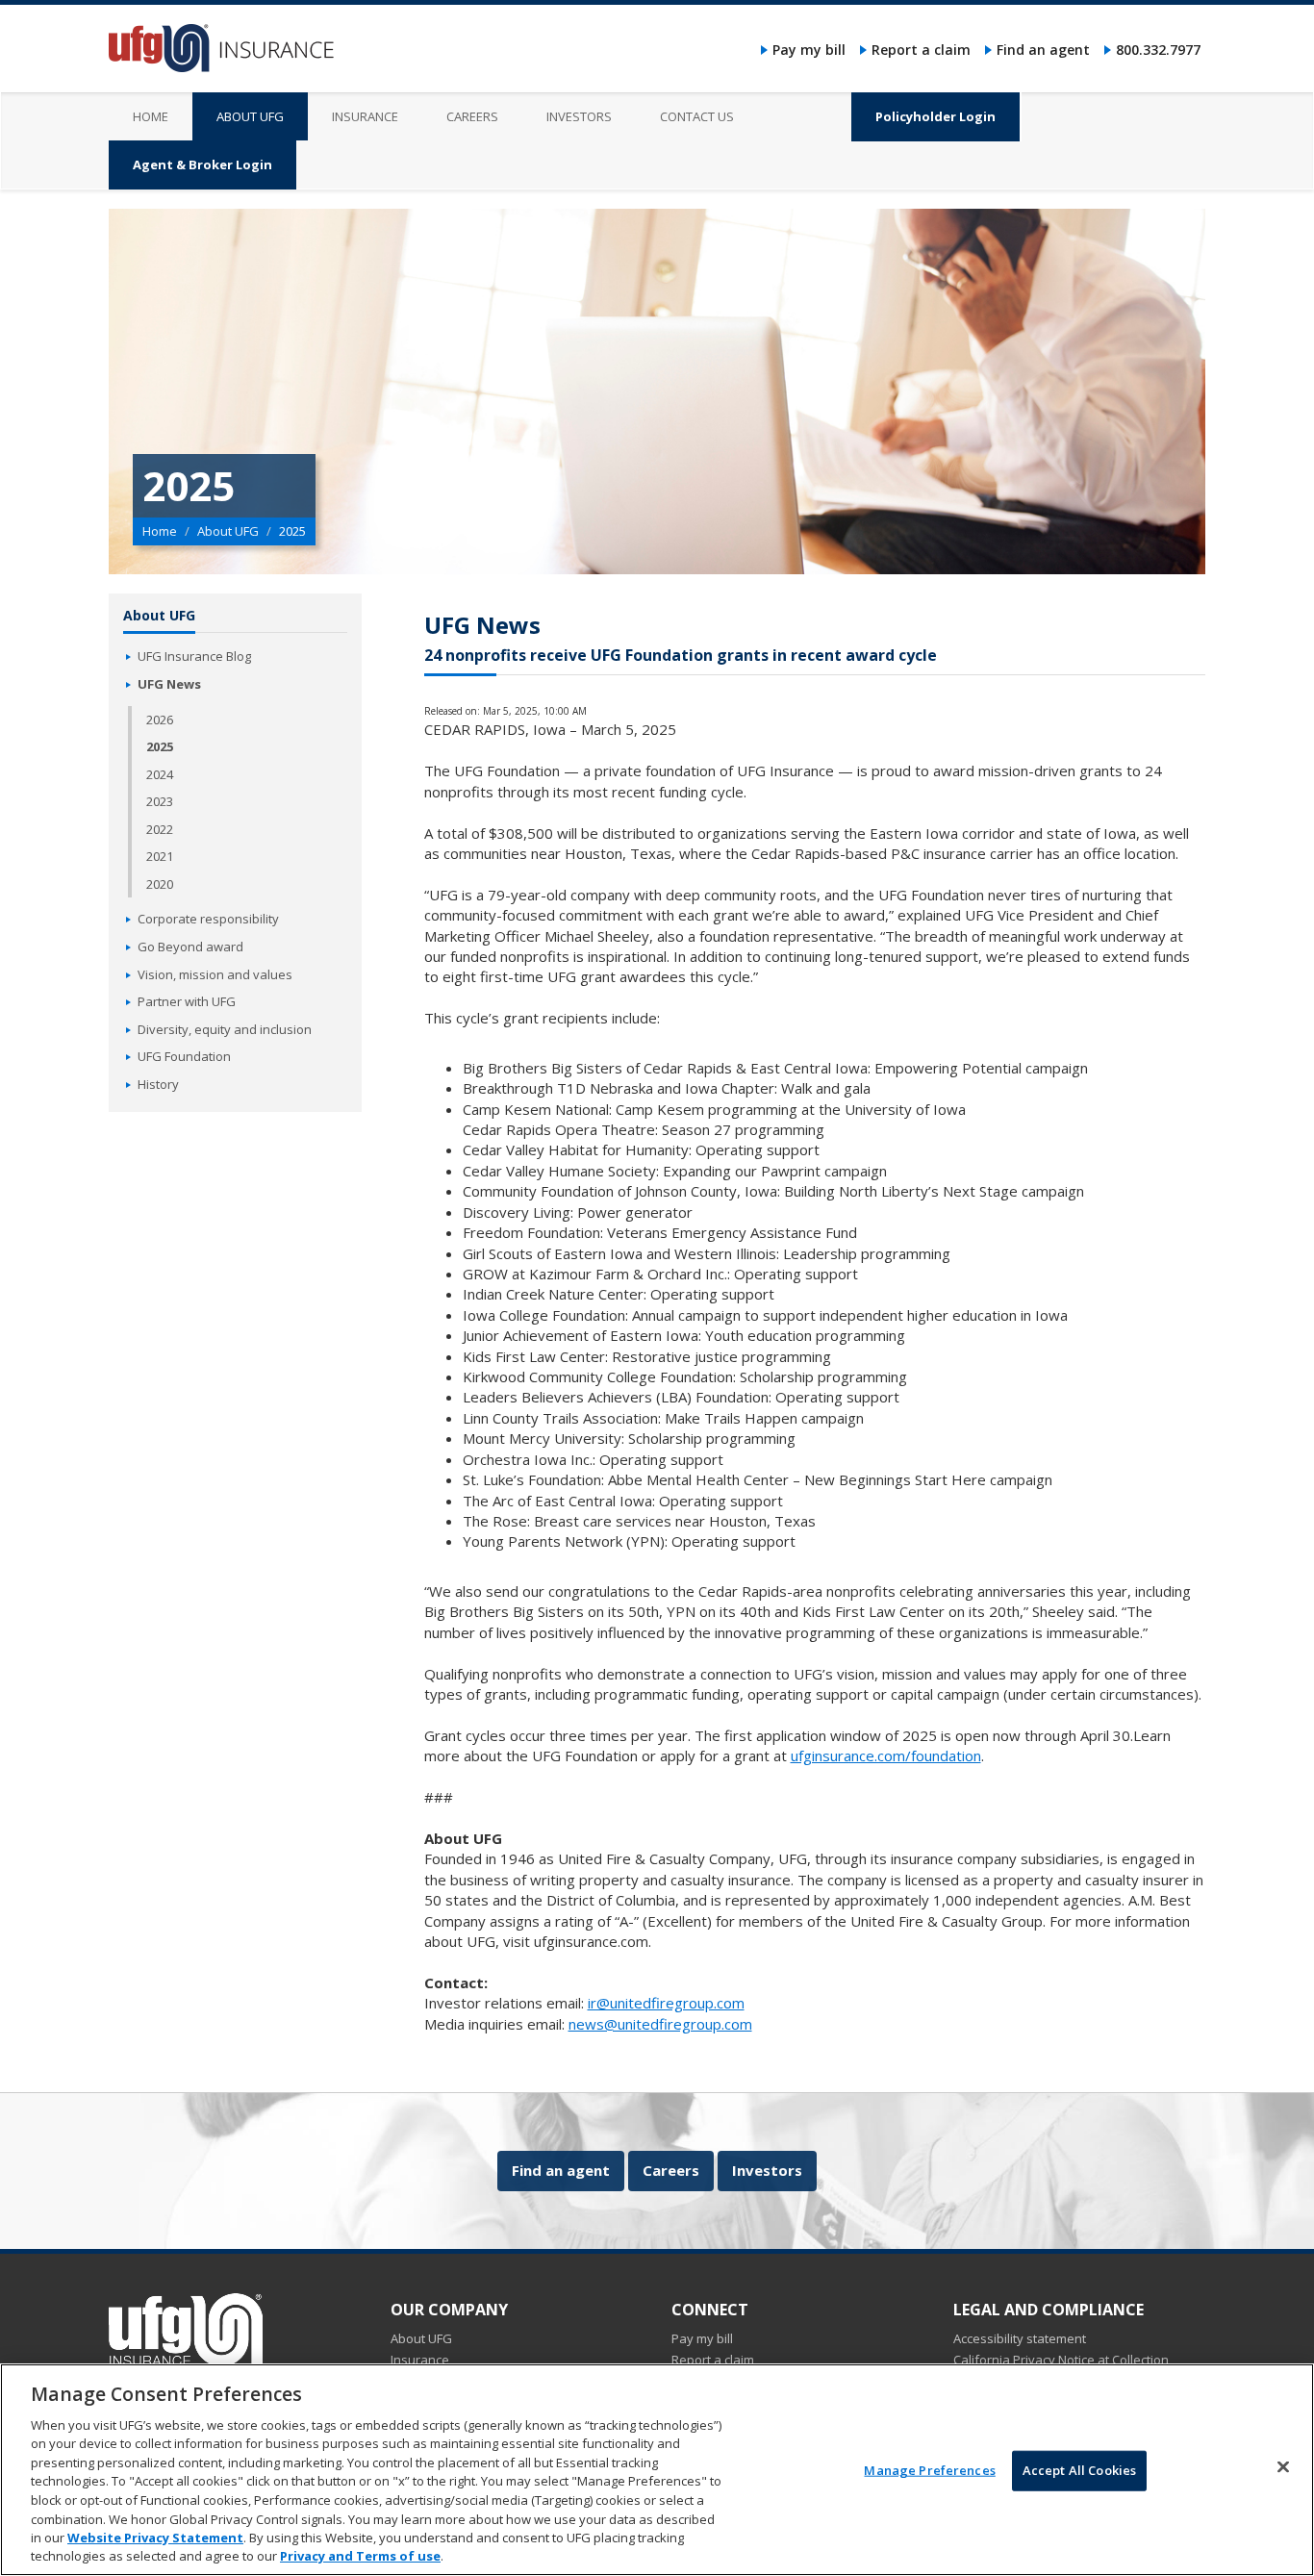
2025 (160, 746)
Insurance (420, 2360)
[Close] (1283, 2467)
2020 (160, 884)
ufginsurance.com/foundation (886, 1755)
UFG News (169, 684)
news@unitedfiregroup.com (660, 2024)
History (158, 1084)
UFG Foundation (184, 1056)
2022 (160, 829)
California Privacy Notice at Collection (1061, 2360)
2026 (160, 720)
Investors (767, 2170)
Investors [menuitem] (579, 116)
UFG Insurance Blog (194, 656)
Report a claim (921, 50)
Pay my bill (809, 50)
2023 (160, 801)
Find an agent (1043, 50)
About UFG (228, 531)
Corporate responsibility (208, 919)
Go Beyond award (190, 947)
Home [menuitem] (151, 116)
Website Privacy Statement (155, 2538)
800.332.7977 (1158, 50)
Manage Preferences (929, 2470)
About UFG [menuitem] (250, 116)
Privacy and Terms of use (360, 2556)
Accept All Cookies (1079, 2470)
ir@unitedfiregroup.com (666, 2003)
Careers (671, 2170)
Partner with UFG (187, 1001)
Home (160, 531)
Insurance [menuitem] (365, 116)
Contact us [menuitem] (697, 116)
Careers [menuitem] (472, 116)
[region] (657, 2470)
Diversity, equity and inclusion (225, 1029)
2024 (160, 774)
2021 (160, 856)
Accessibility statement (1020, 2338)
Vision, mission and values (215, 974)
